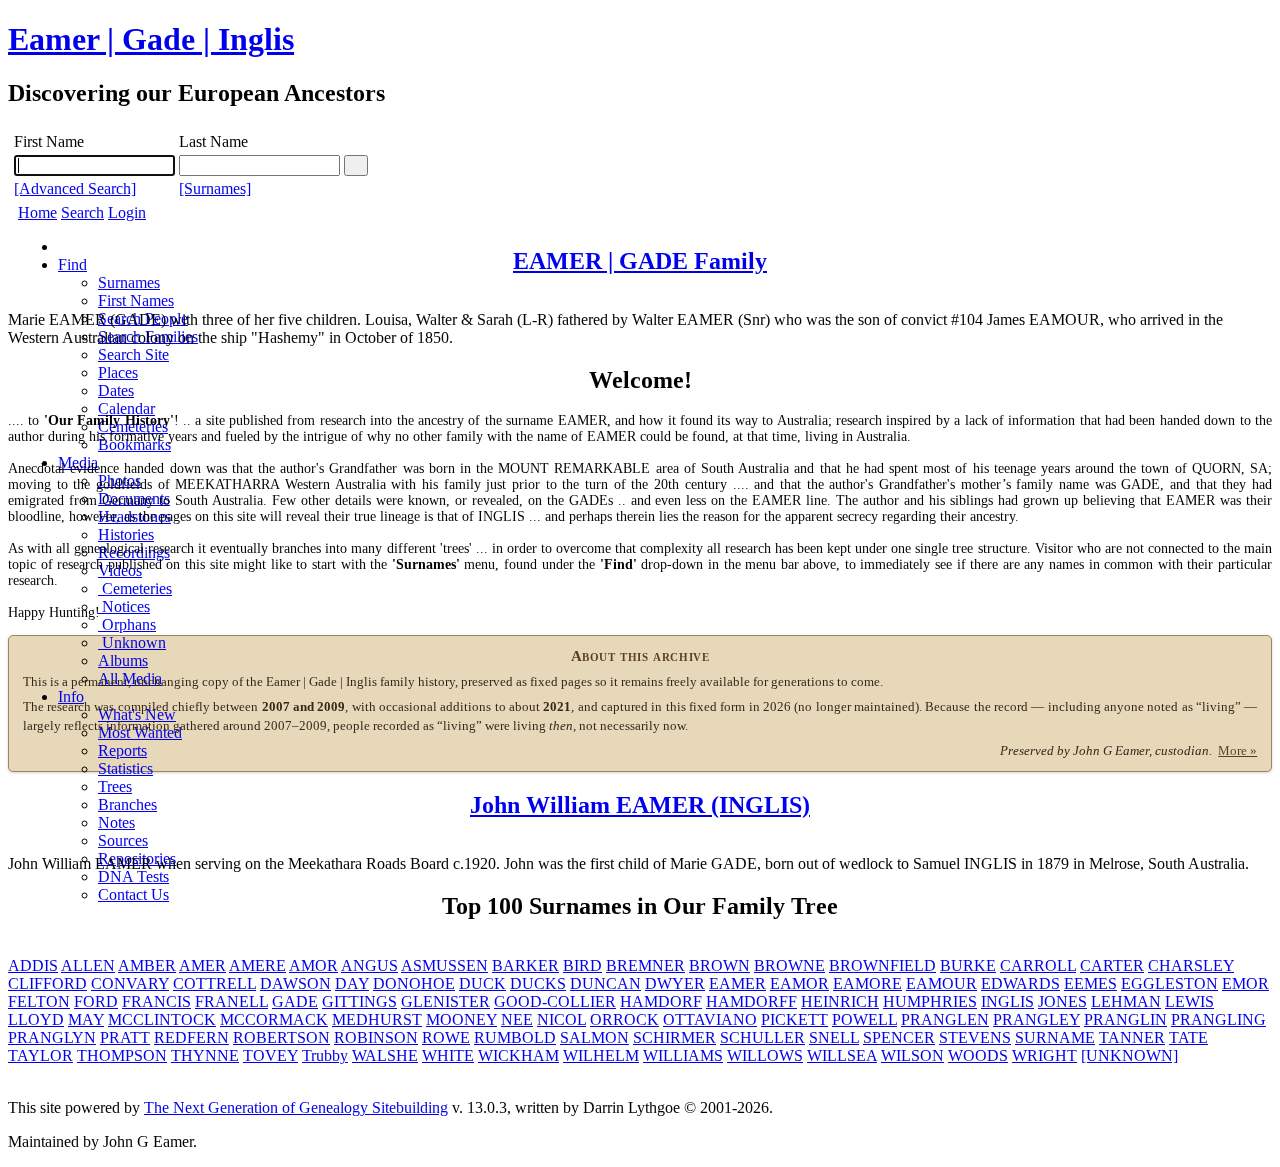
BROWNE (789, 965)
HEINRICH (840, 1001)
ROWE (446, 1037)
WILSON (912, 1055)
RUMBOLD (515, 1037)
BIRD (582, 965)
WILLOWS (765, 1055)
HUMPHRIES (930, 1001)
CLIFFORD (47, 983)
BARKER (525, 965)
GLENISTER (445, 1001)
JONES (1062, 1001)
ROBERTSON (281, 1037)
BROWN (719, 965)
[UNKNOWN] (1129, 1055)
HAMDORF (661, 1001)
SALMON (594, 1037)
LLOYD (36, 1019)
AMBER (147, 965)
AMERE (257, 965)
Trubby (325, 1055)
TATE (1188, 1037)
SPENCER (899, 1037)
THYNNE (205, 1055)
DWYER (675, 983)
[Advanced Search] (75, 188)
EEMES (1090, 983)
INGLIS (1007, 1001)
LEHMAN (1126, 1001)
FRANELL (231, 1001)
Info (71, 696)
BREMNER (645, 965)
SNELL (834, 1037)
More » (1237, 751)
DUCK (482, 983)
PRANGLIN (1125, 1019)
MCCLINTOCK (162, 1019)
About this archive (640, 656)
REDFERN (191, 1037)
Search (82, 212)
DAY (352, 983)
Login (127, 212)
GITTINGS (359, 1001)
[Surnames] (215, 188)
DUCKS (538, 983)
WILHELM (601, 1055)
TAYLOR (40, 1055)
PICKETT (794, 1019)
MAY (86, 1019)
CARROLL (1038, 965)
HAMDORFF (751, 1001)
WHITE (448, 1055)
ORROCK (624, 1019)
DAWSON (295, 983)
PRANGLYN (52, 1037)
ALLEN (88, 965)
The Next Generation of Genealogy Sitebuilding (296, 1107)
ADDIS (33, 965)
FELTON (39, 1001)
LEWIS (1189, 1001)
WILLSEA (842, 1055)
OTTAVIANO (710, 1019)
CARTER (1112, 965)
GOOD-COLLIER (555, 1001)
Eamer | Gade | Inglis (151, 39)
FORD (96, 1001)
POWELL (864, 1019)
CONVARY (130, 983)
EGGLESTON (1169, 983)
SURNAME (1055, 1037)
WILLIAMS (683, 1055)
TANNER (1132, 1037)
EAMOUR (941, 983)
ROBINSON (376, 1037)
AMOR (313, 965)
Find (72, 264)
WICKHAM (518, 1055)
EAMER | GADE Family (640, 261)
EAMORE (867, 983)
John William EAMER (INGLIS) (640, 805)
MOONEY (461, 1019)
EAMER (737, 983)
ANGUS (369, 965)
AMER (202, 965)
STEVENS (975, 1037)
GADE (295, 1001)
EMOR (1245, 983)
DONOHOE (414, 983)
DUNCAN (605, 983)
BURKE (968, 965)
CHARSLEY (1191, 965)
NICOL (561, 1019)
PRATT (125, 1037)
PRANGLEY (1036, 1019)
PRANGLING (1218, 1019)
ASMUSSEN (444, 965)
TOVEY (270, 1055)
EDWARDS (1020, 983)
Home (37, 212)
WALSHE (385, 1055)
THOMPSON (122, 1055)
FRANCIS (156, 1001)
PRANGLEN (945, 1019)
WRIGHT (1044, 1055)
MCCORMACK (274, 1019)
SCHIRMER (674, 1037)
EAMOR (799, 983)
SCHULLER (762, 1037)
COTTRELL (214, 983)
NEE (517, 1019)
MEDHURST (377, 1019)
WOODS (978, 1055)
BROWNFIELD (882, 965)
